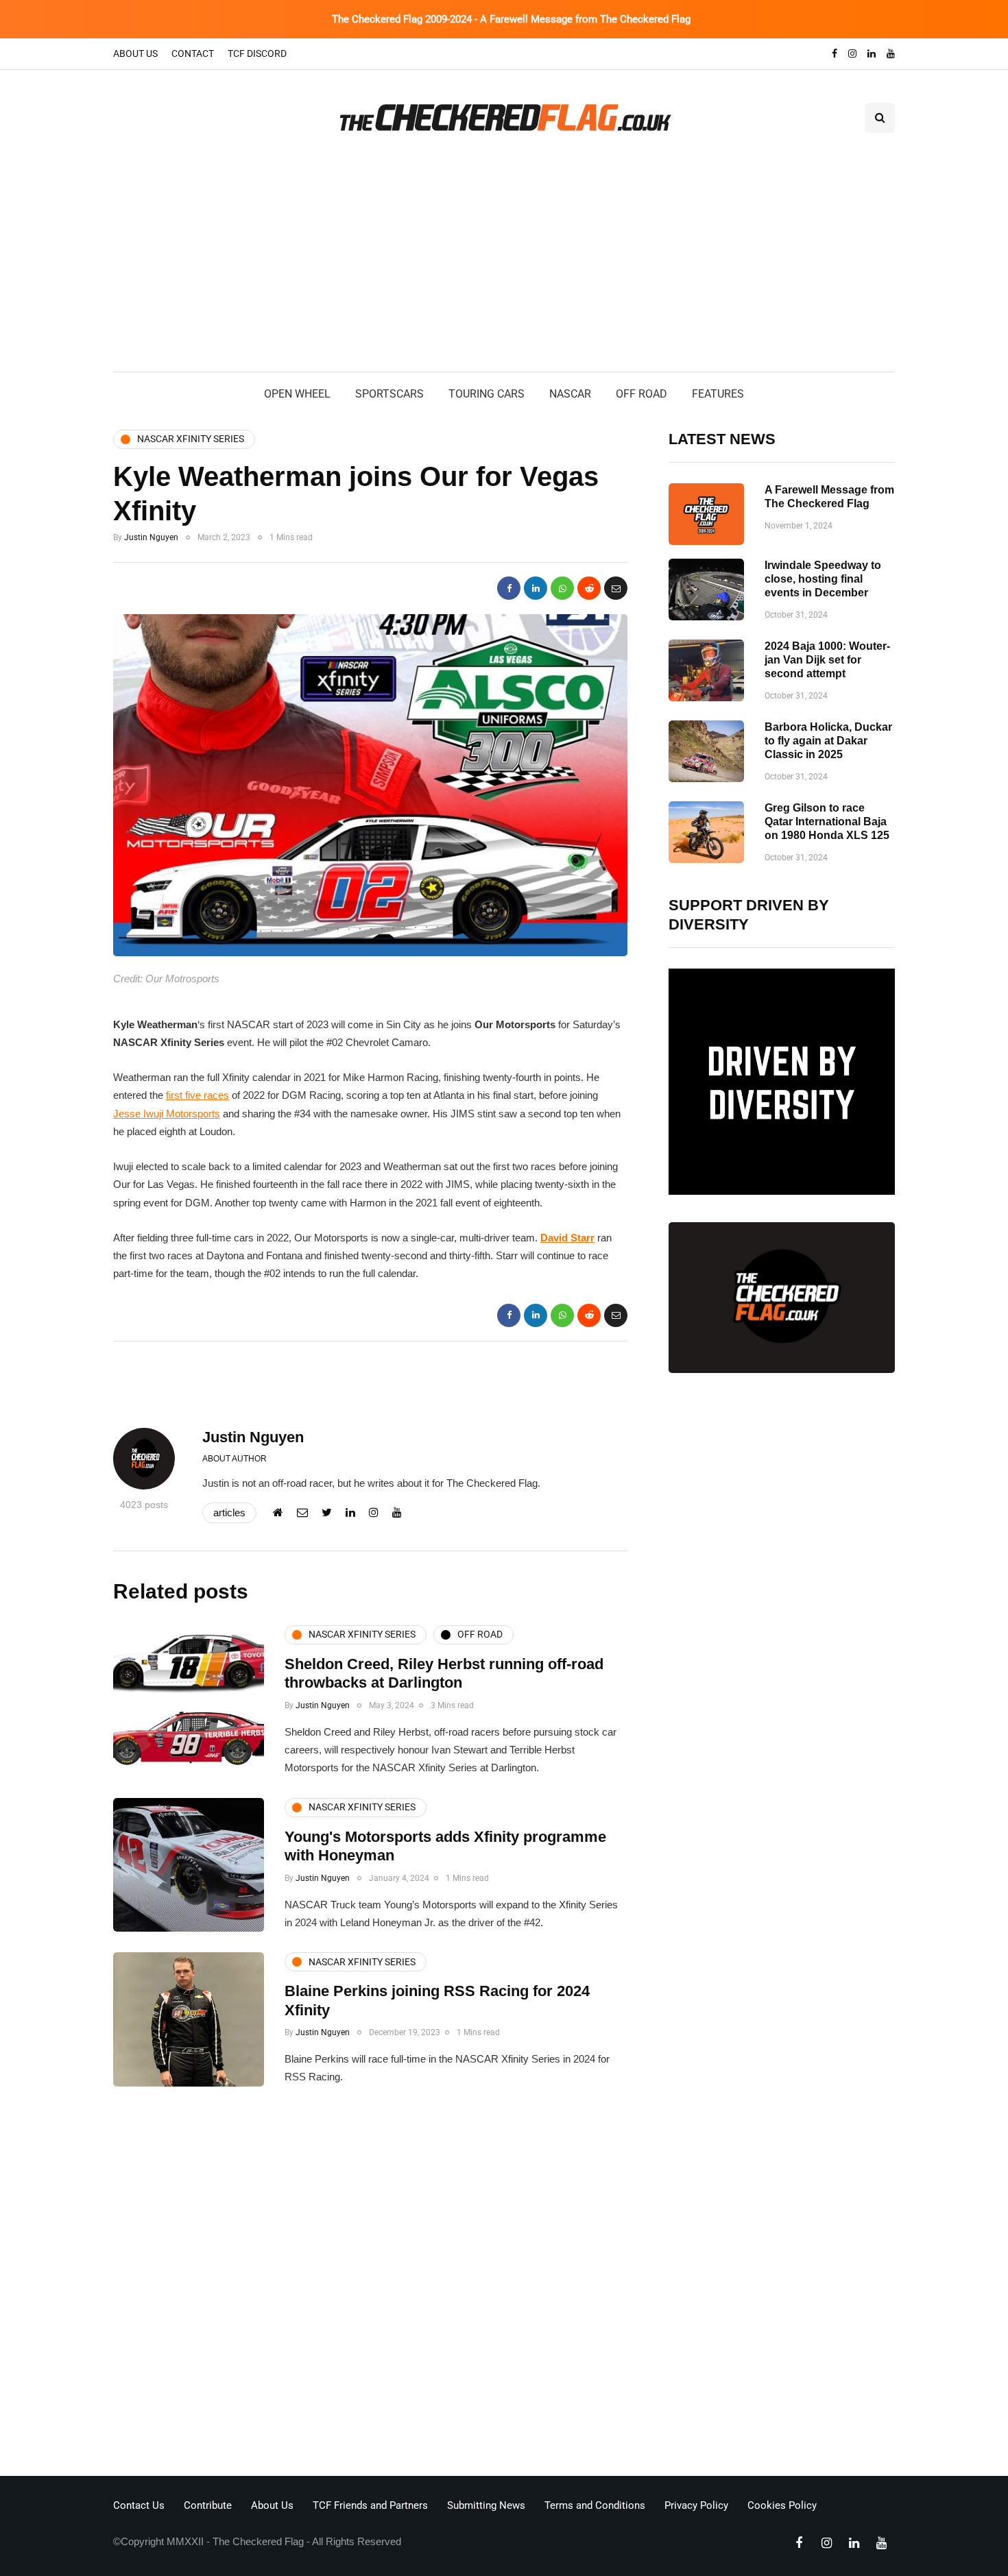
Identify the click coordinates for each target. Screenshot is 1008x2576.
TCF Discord (257, 53)
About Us (135, 53)
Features (718, 394)
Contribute (208, 2505)
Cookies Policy (782, 2505)
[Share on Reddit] (589, 588)
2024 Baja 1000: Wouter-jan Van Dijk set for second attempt (827, 660)
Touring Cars (487, 394)
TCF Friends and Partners (370, 2505)
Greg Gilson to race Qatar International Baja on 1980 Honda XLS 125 (827, 822)
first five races (197, 1095)
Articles (229, 1512)
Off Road (641, 394)
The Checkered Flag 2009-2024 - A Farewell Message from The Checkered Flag (511, 19)
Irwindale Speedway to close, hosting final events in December (823, 579)
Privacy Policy (696, 2505)
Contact (193, 53)
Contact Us (139, 2505)
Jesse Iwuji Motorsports (167, 1114)
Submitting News (486, 2505)
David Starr (567, 1238)
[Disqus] (370, 2285)
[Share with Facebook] (509, 588)
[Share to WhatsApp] (562, 588)
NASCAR (570, 394)
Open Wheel (297, 394)
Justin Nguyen (151, 537)
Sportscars (389, 394)
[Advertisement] (504, 269)
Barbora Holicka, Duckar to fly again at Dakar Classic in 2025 (828, 741)
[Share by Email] (616, 588)
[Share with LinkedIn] (536, 588)
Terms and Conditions (595, 2505)
